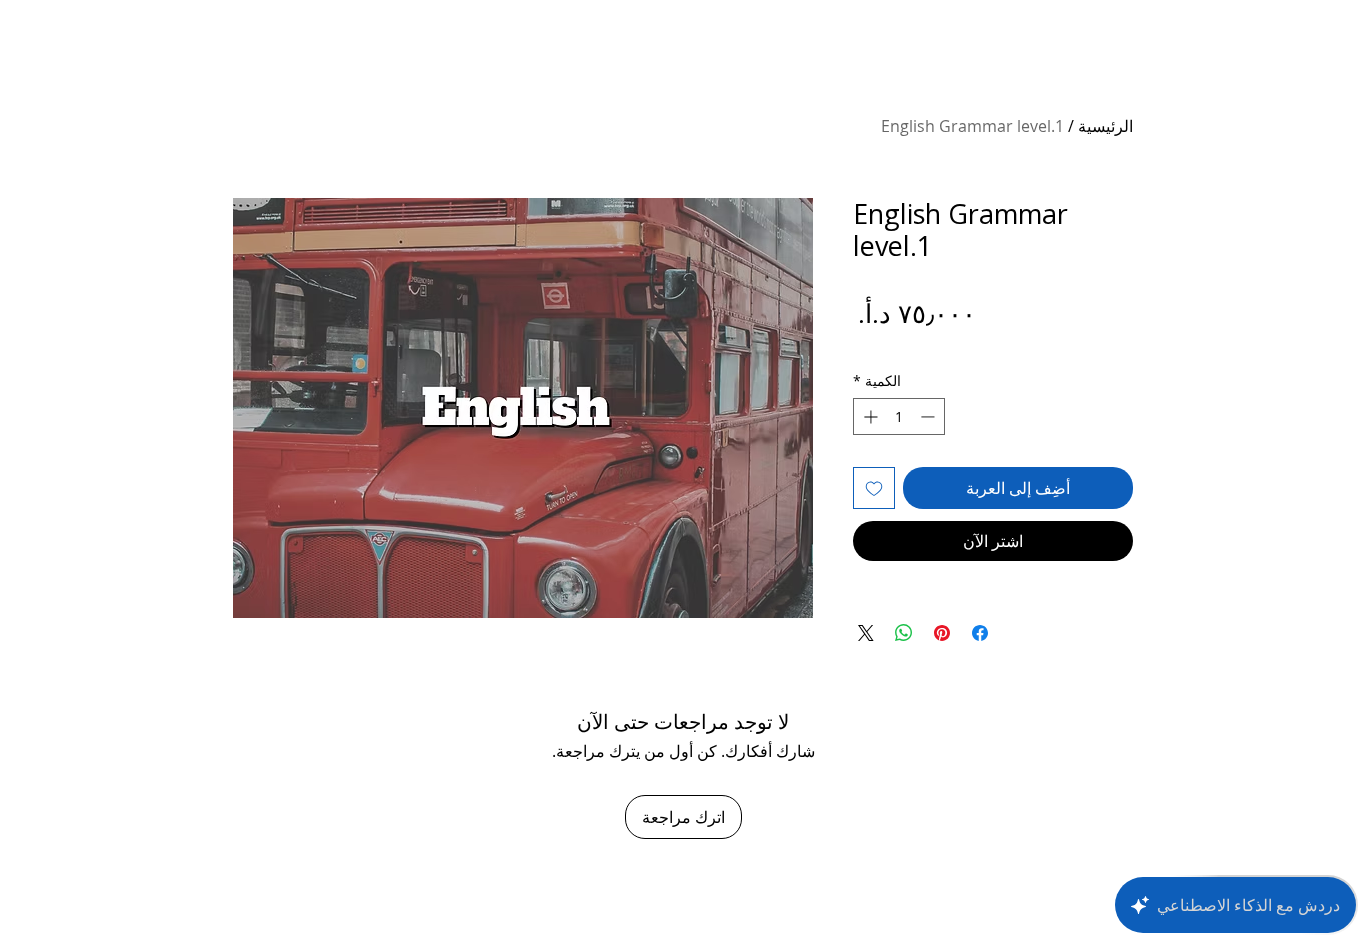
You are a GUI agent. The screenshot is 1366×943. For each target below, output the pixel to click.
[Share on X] (866, 633)
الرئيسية (1105, 126)
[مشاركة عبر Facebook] (980, 633)
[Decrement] (929, 416)
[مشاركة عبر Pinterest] (942, 633)
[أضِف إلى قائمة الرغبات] (874, 488)
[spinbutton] (899, 416)
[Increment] (868, 416)
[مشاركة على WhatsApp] (904, 633)
